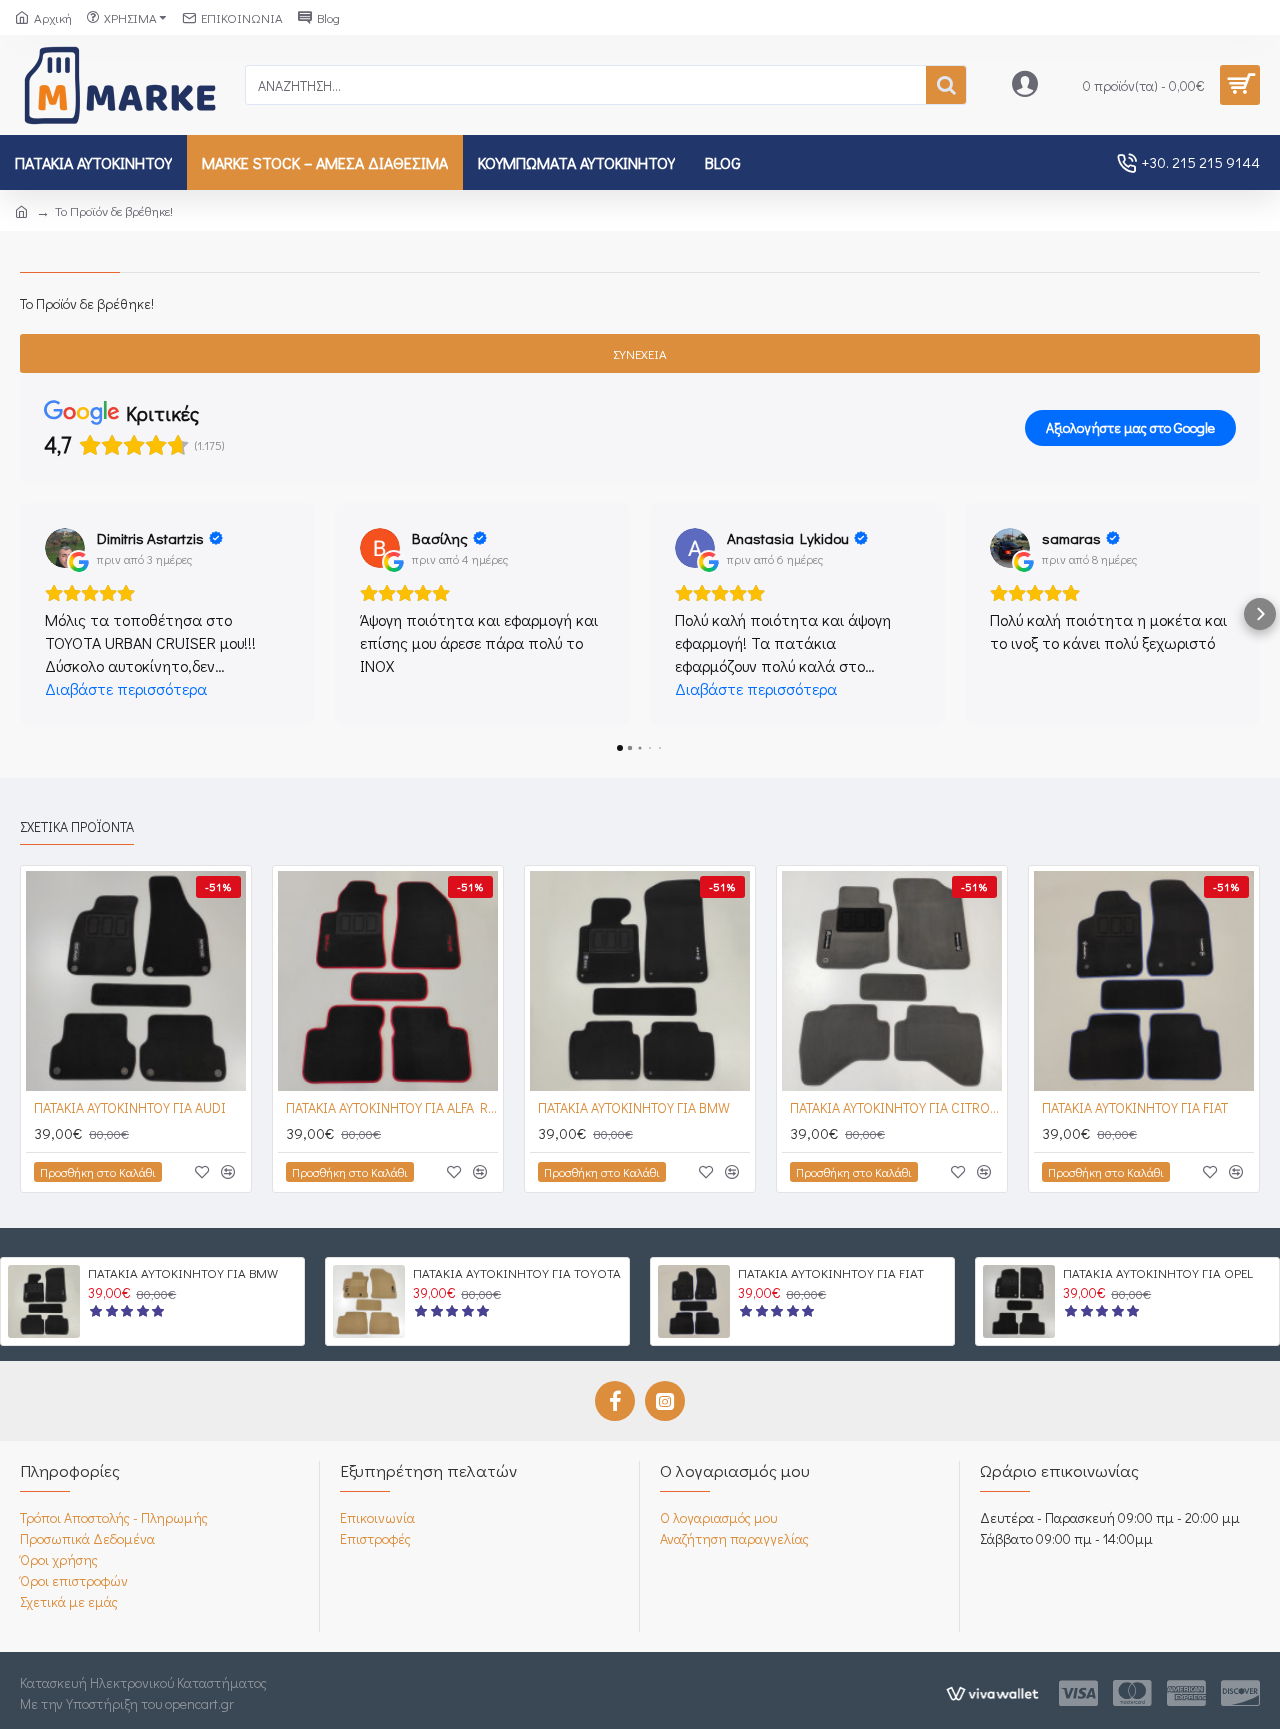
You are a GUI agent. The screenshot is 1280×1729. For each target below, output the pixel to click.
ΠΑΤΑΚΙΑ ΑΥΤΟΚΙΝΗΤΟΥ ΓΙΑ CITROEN (896, 1108)
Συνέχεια (640, 353)
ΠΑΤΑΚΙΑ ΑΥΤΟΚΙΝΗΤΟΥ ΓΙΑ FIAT (1135, 1108)
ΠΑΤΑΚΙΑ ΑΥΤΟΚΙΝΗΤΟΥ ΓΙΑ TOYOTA (517, 1273)
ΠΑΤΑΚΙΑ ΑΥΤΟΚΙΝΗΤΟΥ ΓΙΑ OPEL (1158, 1273)
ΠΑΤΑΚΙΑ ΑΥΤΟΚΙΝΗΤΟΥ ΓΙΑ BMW (634, 1108)
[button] (20, 614)
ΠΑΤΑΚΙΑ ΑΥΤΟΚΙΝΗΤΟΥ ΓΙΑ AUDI (130, 1108)
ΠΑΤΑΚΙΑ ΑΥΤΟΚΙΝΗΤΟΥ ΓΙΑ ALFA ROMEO (392, 1108)
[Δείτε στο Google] (65, 548)
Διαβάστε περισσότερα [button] (126, 688)
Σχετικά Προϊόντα (77, 827)
